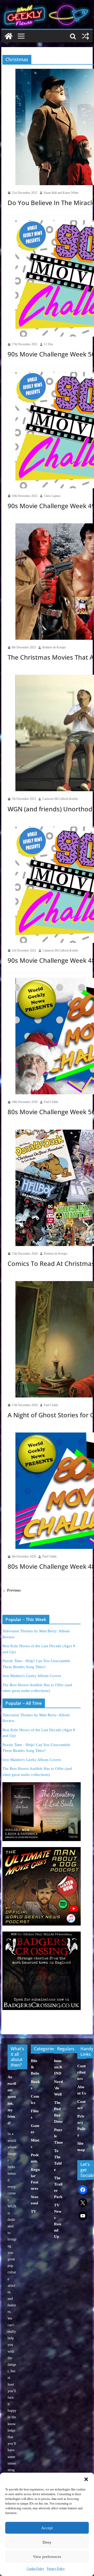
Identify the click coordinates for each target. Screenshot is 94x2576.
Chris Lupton (52, 496)
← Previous (11, 1590)
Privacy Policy (56, 2569)
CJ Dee (48, 344)
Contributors (81, 2072)
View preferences (47, 2557)
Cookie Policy (35, 2569)
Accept (47, 2528)
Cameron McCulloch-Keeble (60, 799)
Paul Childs (51, 1102)
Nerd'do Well (58, 2088)
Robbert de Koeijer (54, 647)
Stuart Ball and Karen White (61, 193)
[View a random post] (85, 36)
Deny (47, 2542)
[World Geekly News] (47, 5)
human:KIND (58, 2067)
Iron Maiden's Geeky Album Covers (32, 1676)
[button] (86, 2479)
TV (34, 2211)
